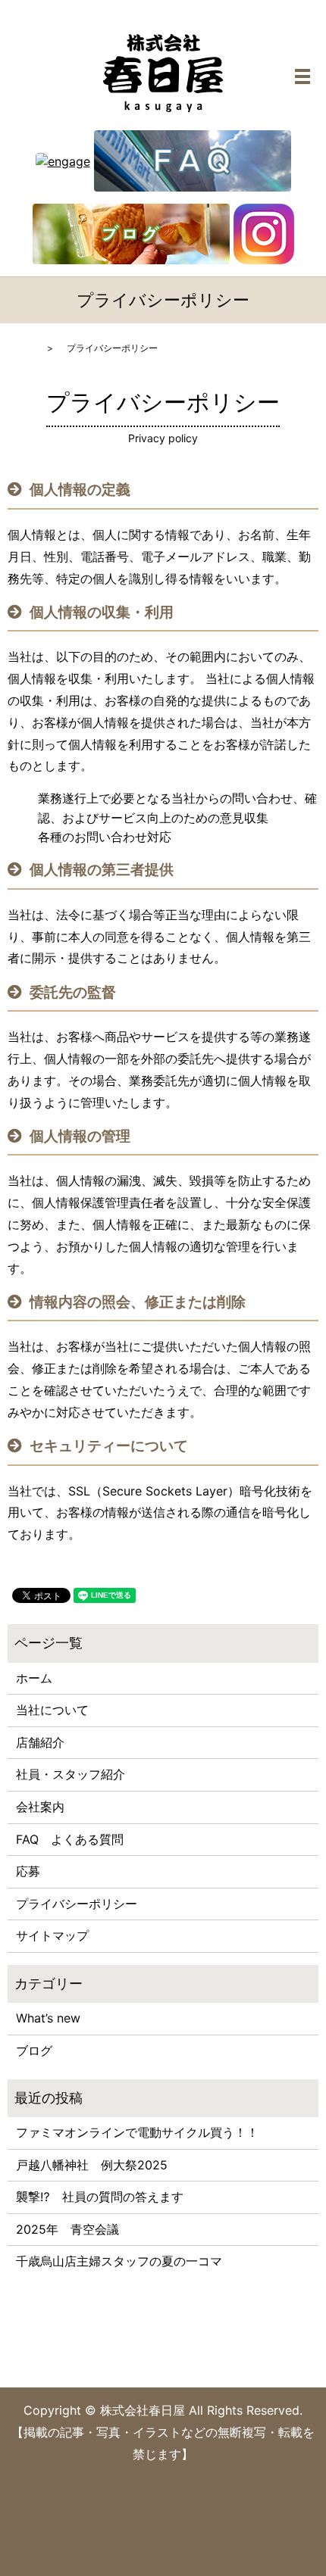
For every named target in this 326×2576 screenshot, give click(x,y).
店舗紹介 (40, 1742)
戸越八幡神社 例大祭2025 (92, 2165)
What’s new (48, 2018)
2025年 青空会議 (67, 2229)
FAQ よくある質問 (70, 1839)
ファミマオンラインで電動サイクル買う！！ (137, 2132)
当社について (52, 1710)
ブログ (34, 2051)
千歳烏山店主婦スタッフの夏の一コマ (119, 2261)
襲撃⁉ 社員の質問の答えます (100, 2197)
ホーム (34, 1678)
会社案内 (40, 1807)
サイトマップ (52, 1935)
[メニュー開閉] (302, 76)
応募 (28, 1871)
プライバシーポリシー (77, 1904)
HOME (21, 348)
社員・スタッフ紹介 (71, 1774)
